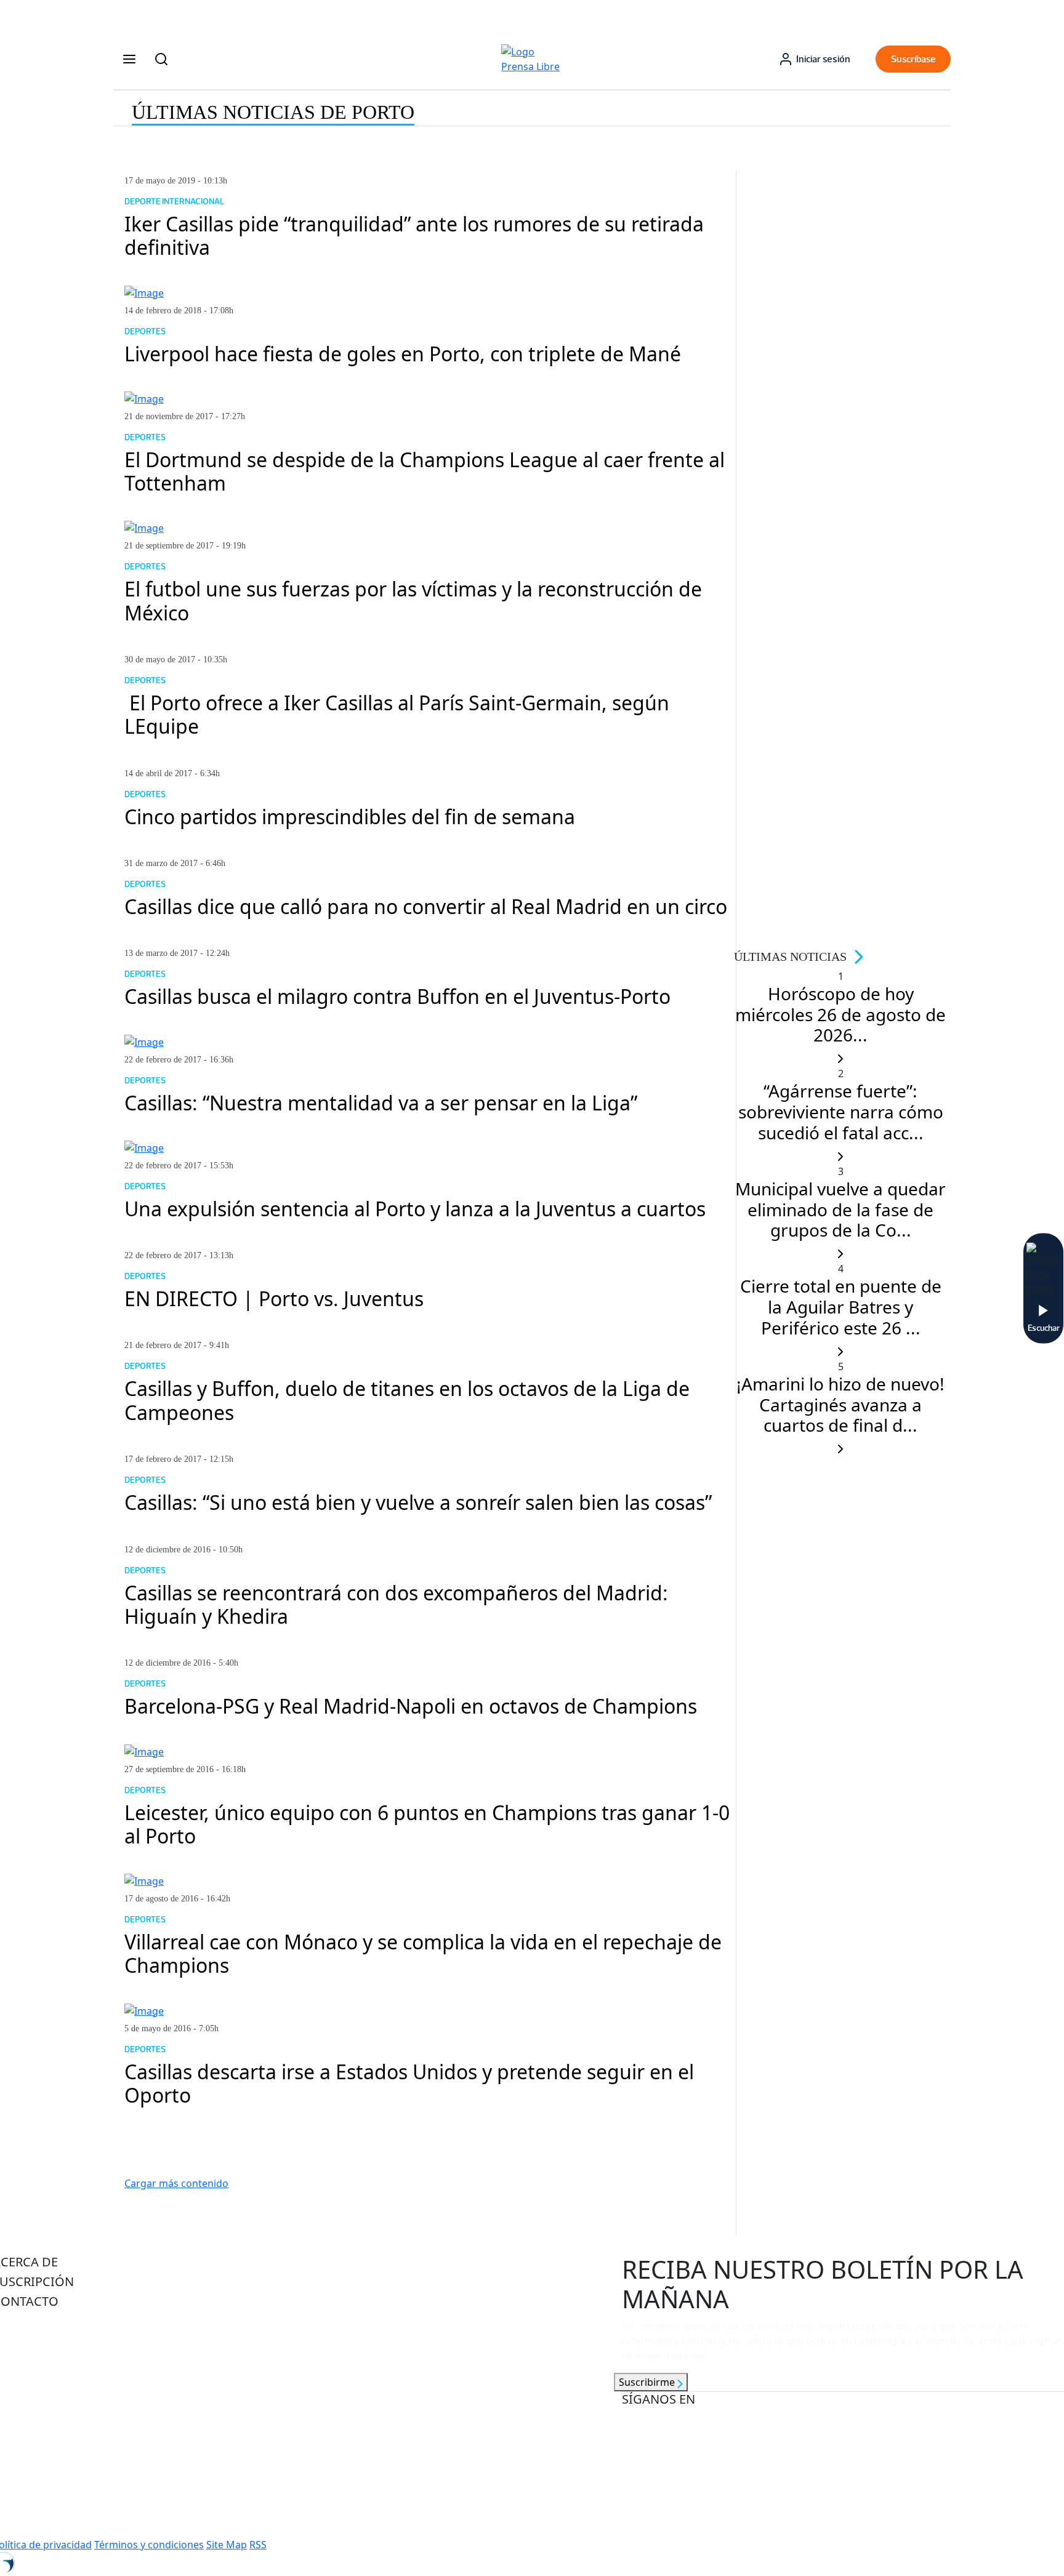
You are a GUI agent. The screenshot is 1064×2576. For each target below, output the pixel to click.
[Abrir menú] (129, 59)
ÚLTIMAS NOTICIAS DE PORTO (273, 112)
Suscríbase (913, 59)
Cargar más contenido (176, 2183)
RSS (258, 2545)
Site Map (227, 2545)
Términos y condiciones (149, 2545)
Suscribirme (648, 2382)
